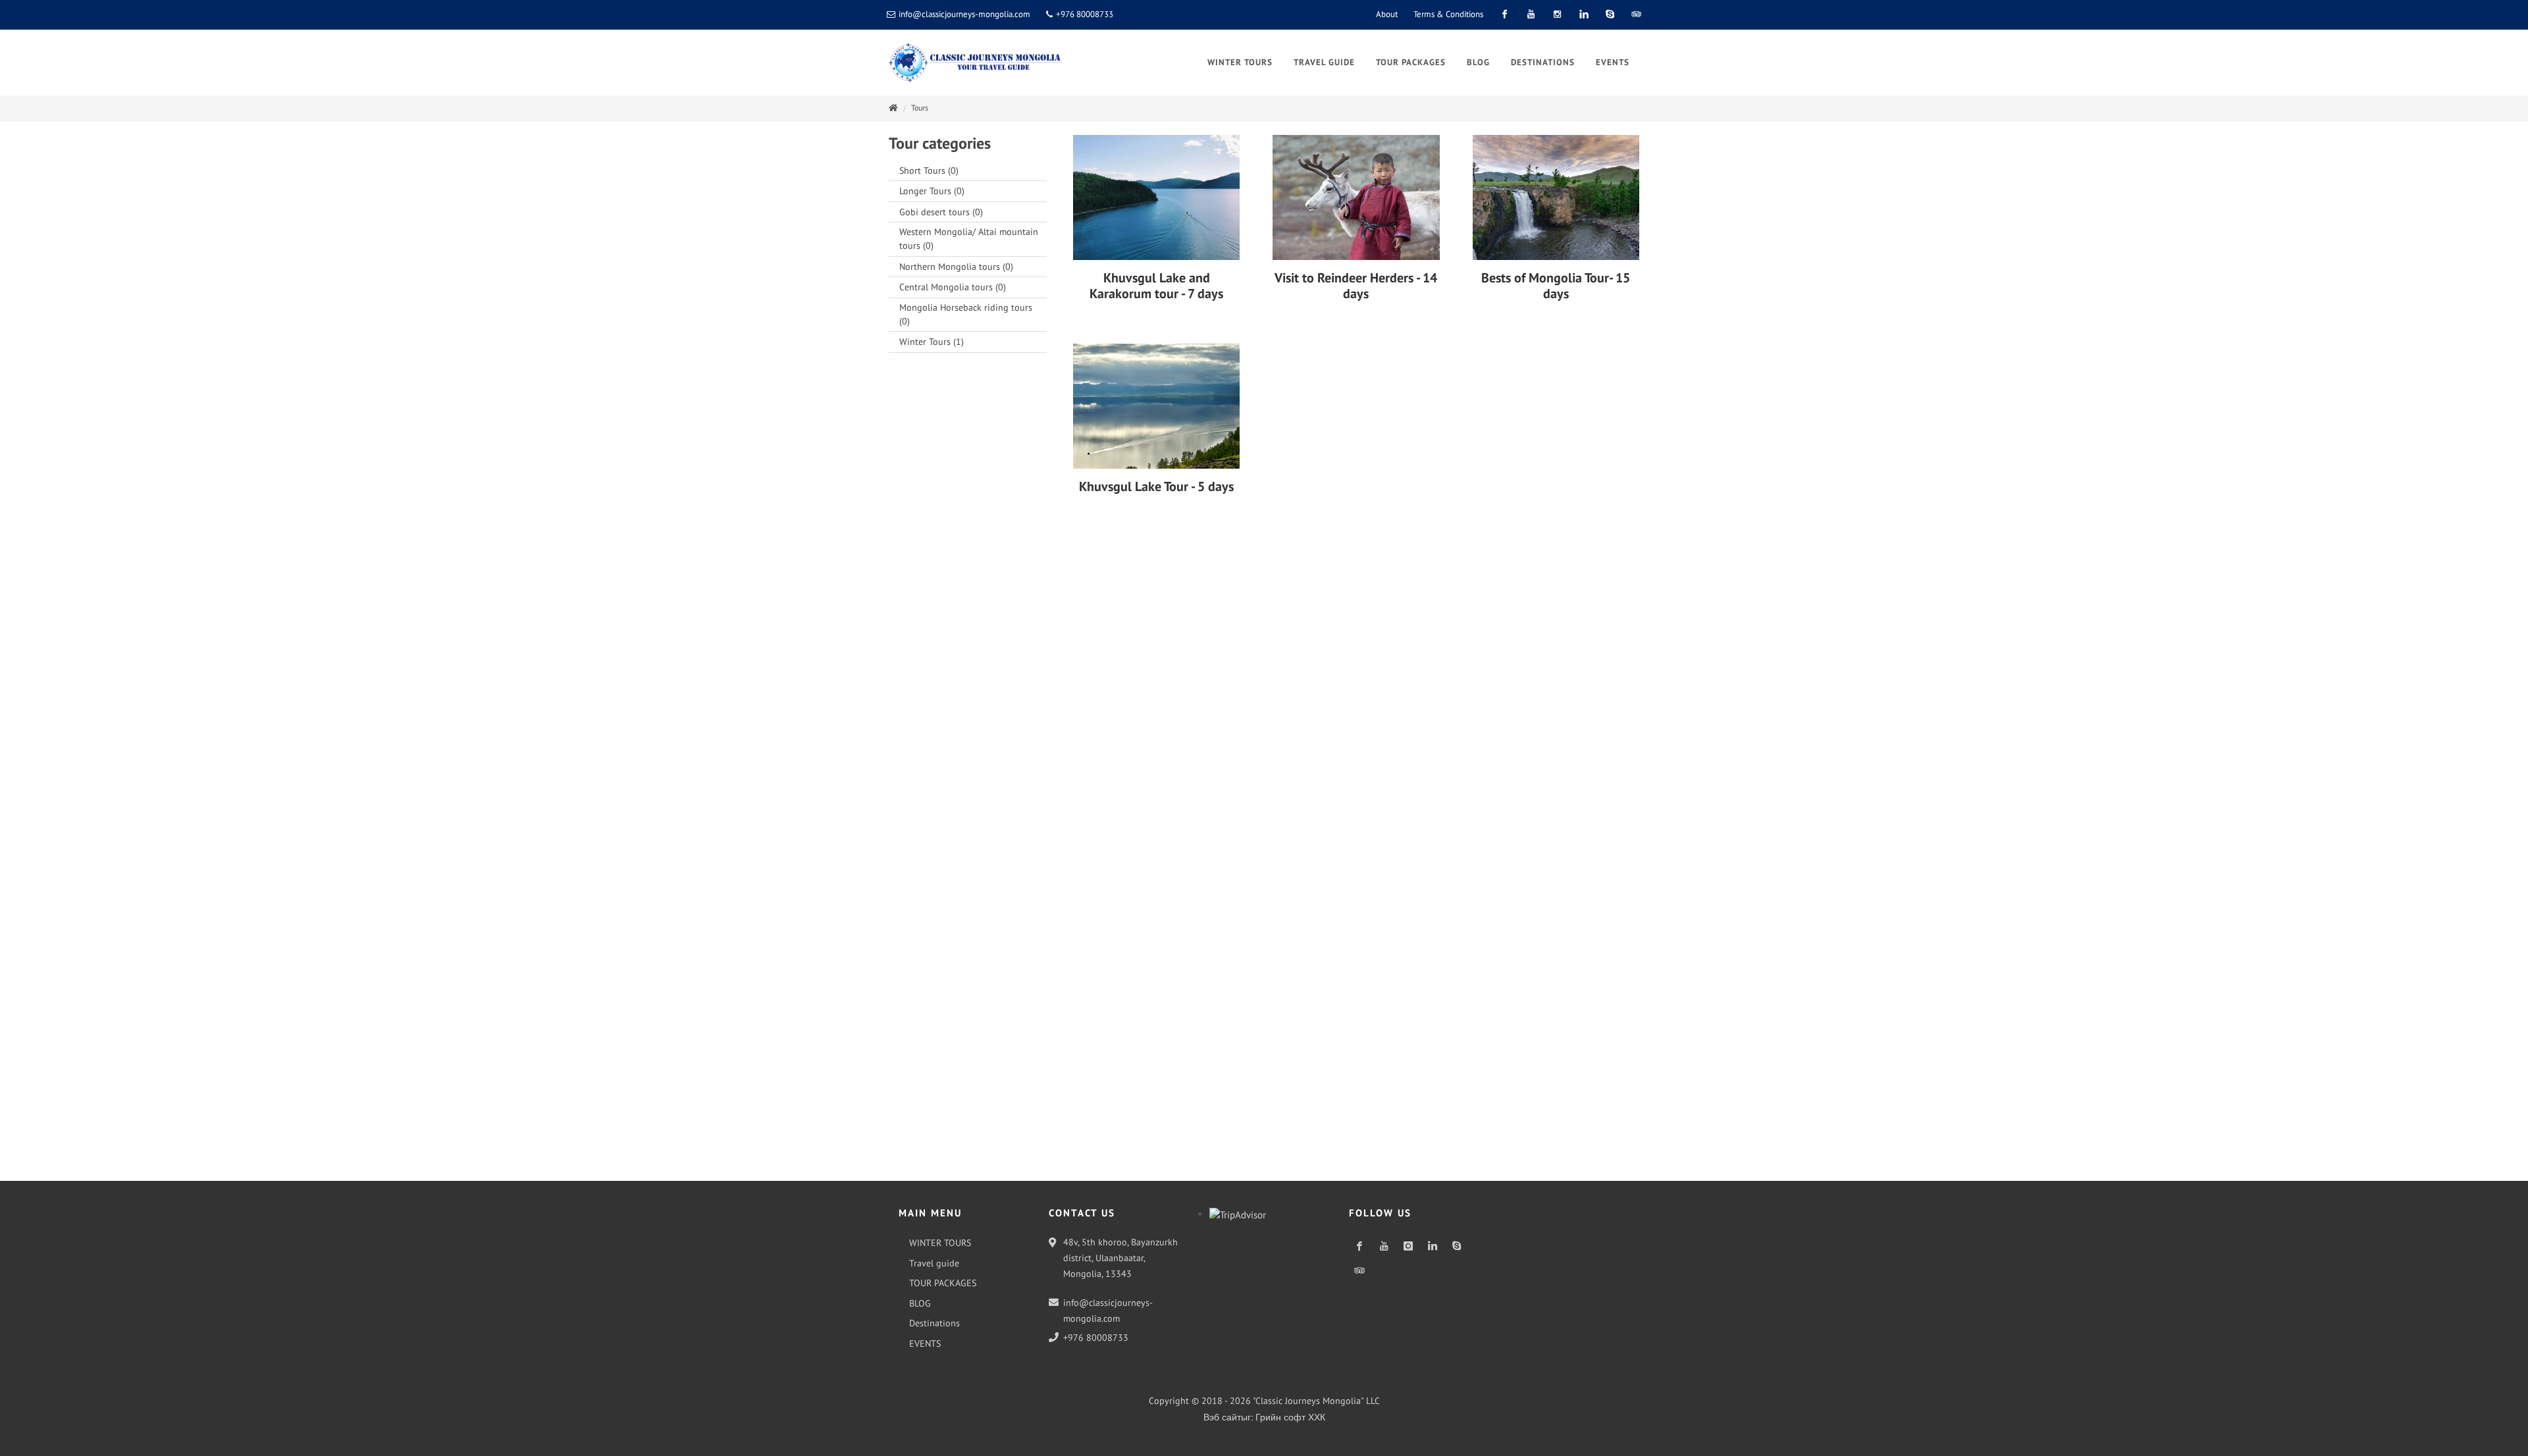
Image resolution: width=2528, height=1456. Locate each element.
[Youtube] (1531, 14)
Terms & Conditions (1448, 14)
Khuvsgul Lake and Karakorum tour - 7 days (1156, 286)
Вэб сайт (1222, 1417)
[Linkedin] (1583, 14)
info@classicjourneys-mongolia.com (964, 14)
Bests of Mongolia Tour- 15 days (1556, 286)
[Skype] (1610, 14)
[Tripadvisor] (1636, 14)
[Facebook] (1504, 14)
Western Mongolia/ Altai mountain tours (969, 239)
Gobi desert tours (941, 212)
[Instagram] (1557, 14)
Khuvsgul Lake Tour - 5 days (1156, 486)
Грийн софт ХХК (1290, 1417)
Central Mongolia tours (953, 287)
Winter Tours (932, 342)
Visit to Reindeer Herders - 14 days (1356, 286)
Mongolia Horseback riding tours (966, 314)
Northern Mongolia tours (956, 267)
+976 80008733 (1084, 14)
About (1387, 14)
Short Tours (929, 170)
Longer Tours (932, 191)
